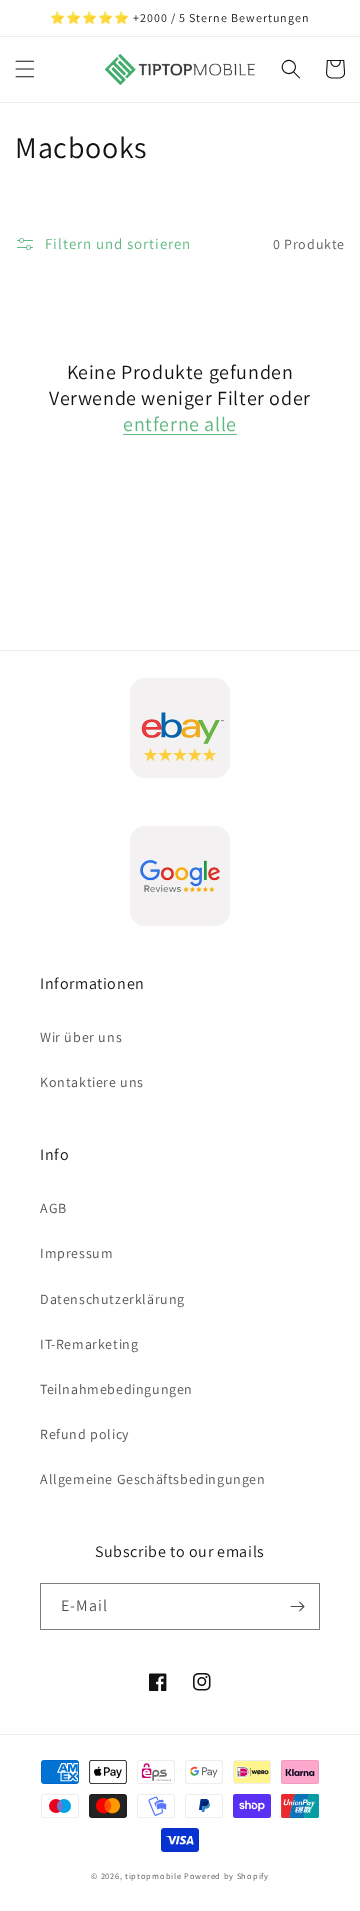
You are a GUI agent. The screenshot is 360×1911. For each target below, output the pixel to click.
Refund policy (84, 1434)
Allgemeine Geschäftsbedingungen (153, 1479)
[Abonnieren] (297, 1606)
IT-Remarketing (89, 1344)
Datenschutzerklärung (112, 1299)
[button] (25, 69)
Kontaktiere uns (92, 1082)
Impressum (76, 1253)
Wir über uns (81, 1037)
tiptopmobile (153, 1875)
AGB (53, 1208)
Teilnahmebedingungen (116, 1389)
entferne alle (180, 424)
